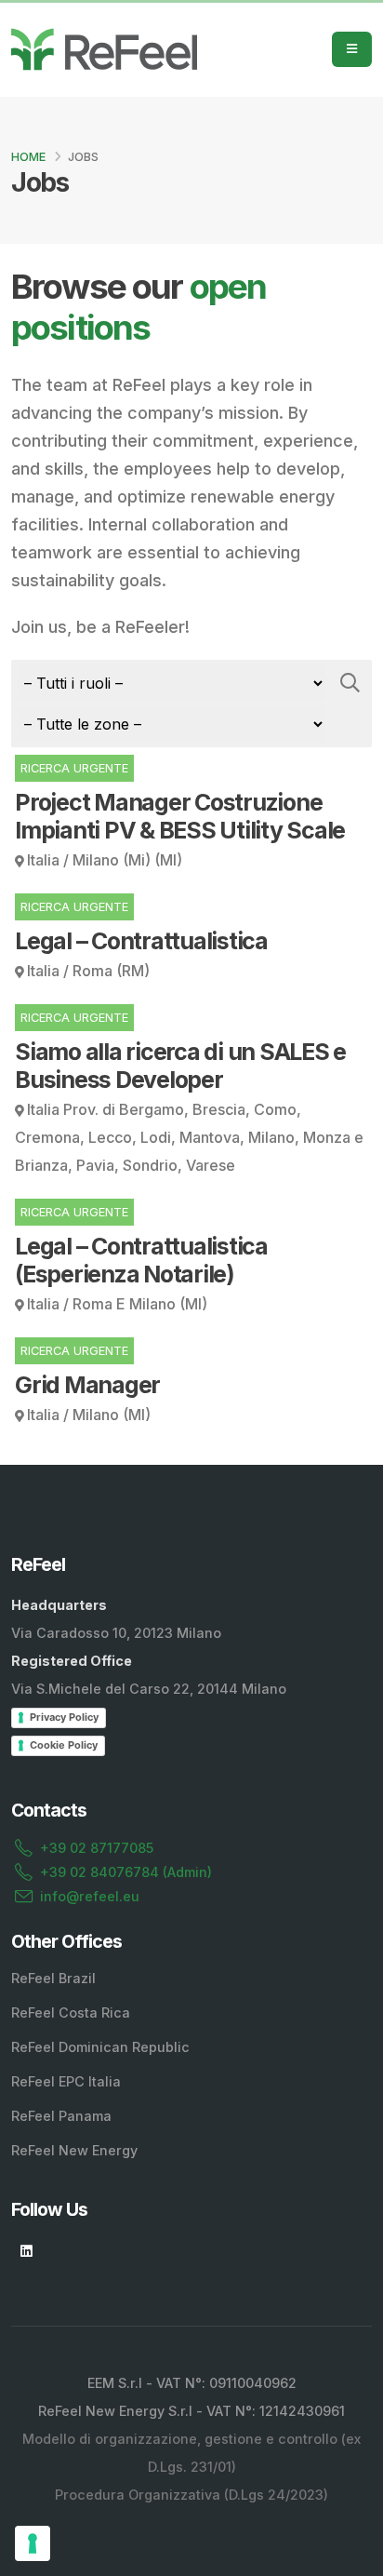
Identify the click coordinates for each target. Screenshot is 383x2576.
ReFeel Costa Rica (71, 2012)
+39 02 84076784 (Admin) (126, 1872)
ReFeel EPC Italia (66, 2081)
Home (28, 157)
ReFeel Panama (61, 2116)
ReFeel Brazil (53, 1978)
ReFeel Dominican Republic (100, 2047)
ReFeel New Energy (74, 2150)
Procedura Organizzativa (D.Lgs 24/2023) (191, 2495)
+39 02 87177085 (97, 1848)
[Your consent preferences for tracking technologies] (33, 2543)
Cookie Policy (64, 1745)
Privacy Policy (64, 1717)
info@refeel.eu (90, 1896)
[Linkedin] (26, 2251)
